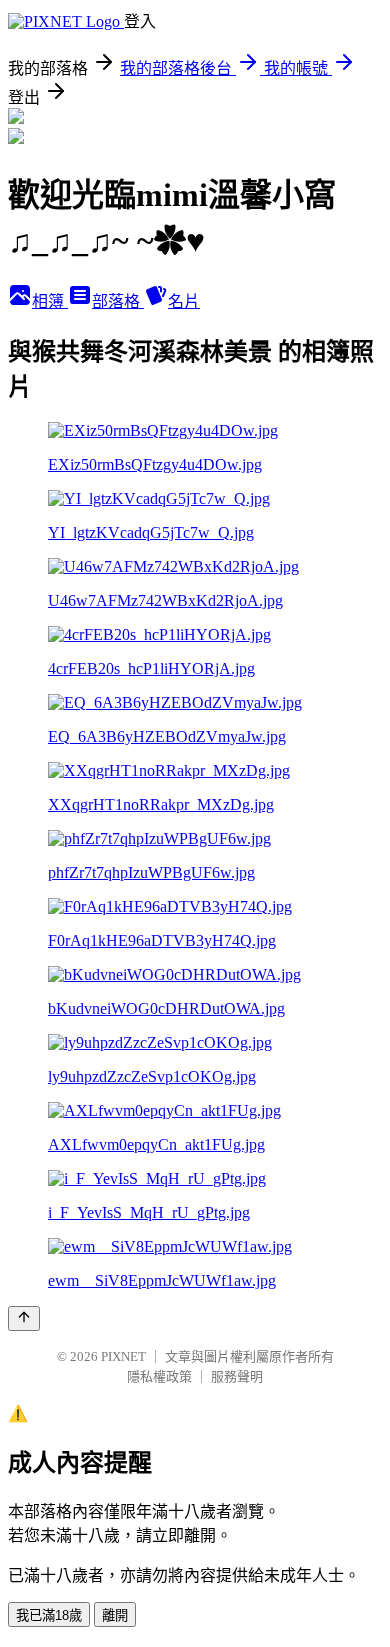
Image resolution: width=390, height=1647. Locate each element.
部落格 (118, 301)
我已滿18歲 (49, 1615)
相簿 (50, 301)
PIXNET (123, 1356)
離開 (115, 1615)
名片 (184, 301)
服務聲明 (237, 1376)
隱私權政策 (159, 1376)
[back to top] (24, 1318)
